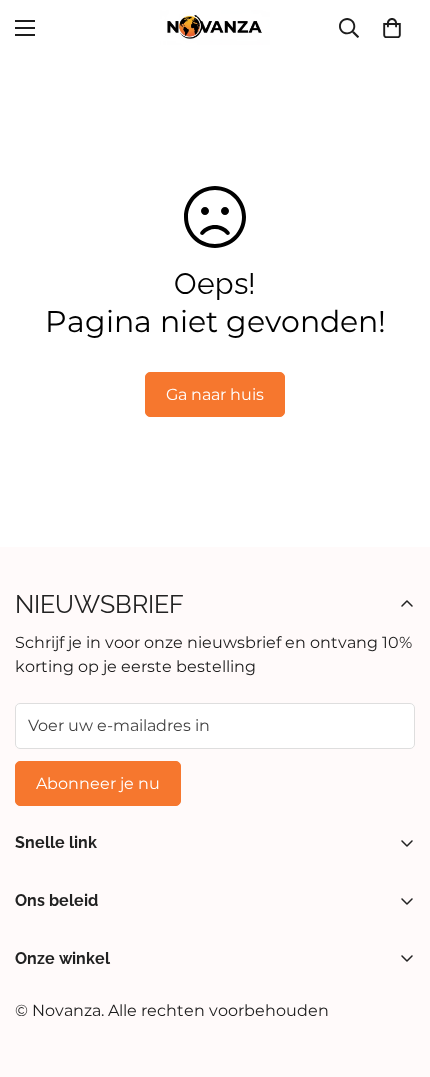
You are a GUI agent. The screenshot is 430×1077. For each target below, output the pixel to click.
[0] (392, 28)
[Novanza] (215, 27)
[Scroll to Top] (394, 971)
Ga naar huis (215, 394)
